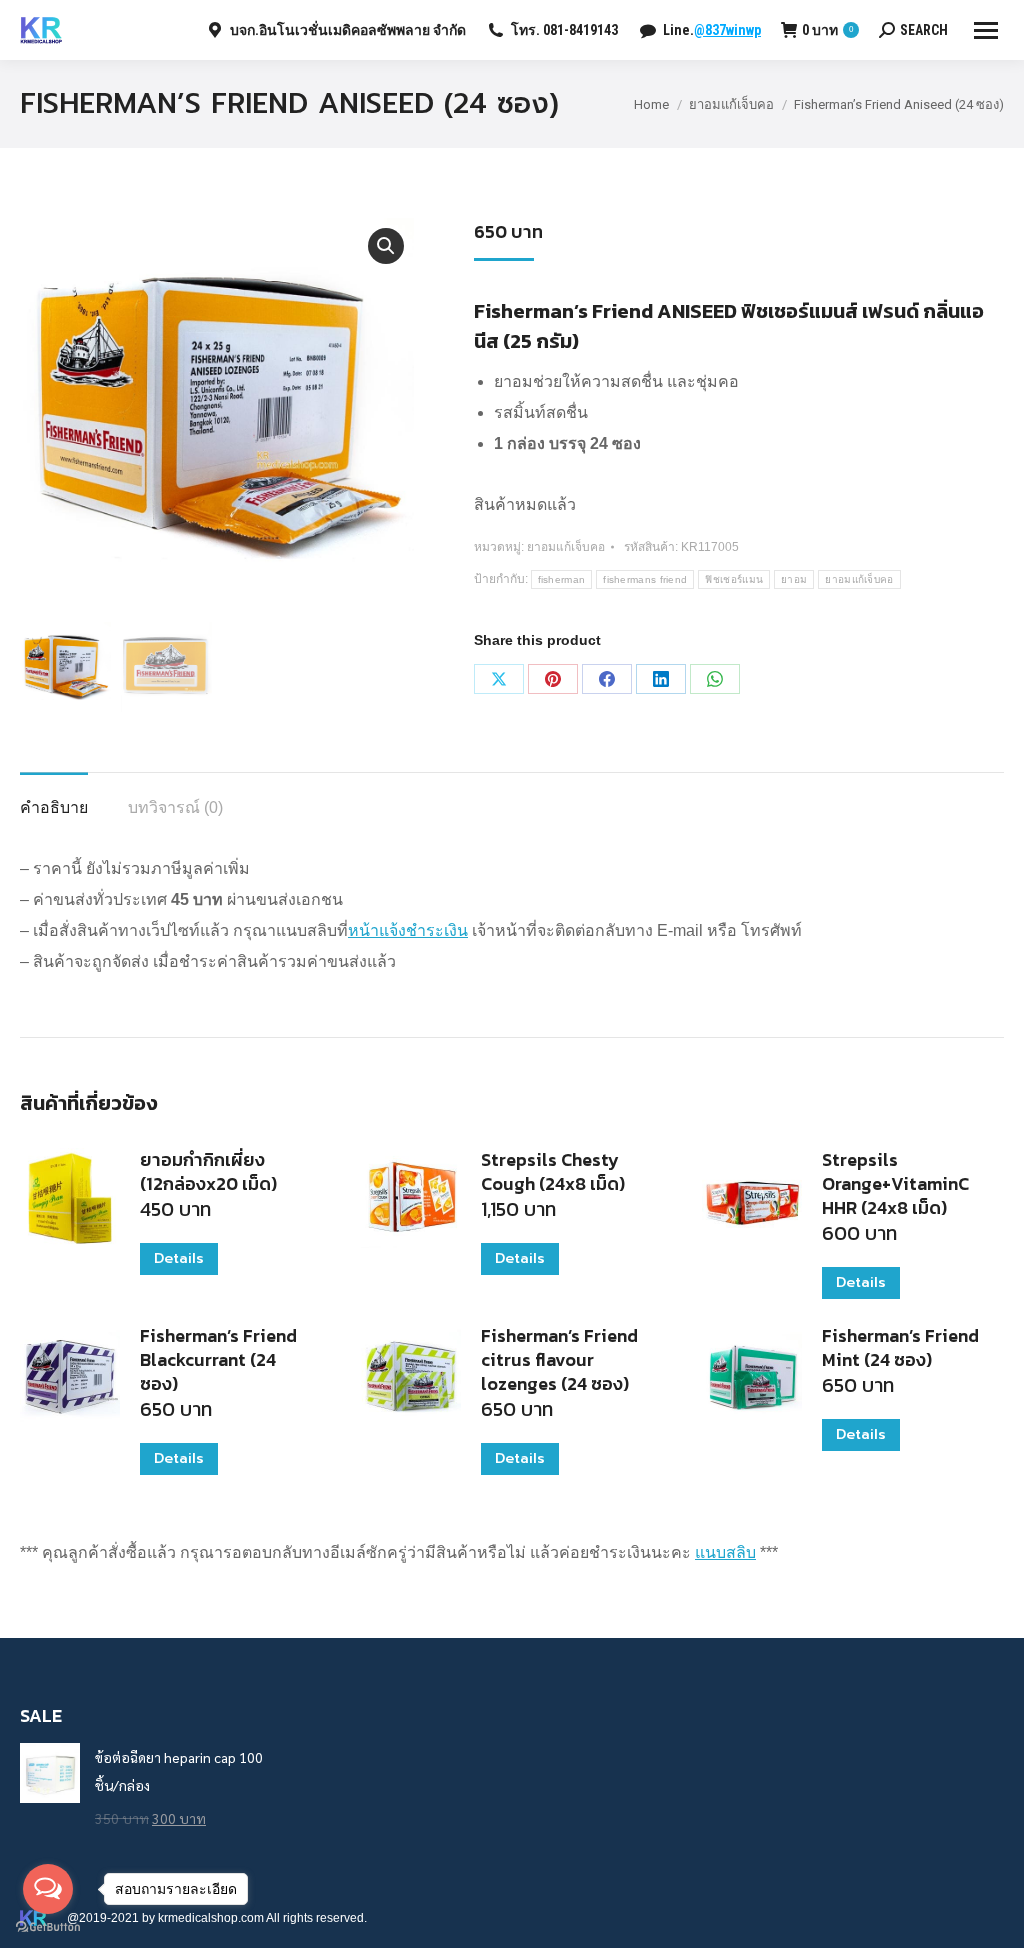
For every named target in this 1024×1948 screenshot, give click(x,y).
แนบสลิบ (725, 1552)
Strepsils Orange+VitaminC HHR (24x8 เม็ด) (895, 1184)
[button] (386, 246)
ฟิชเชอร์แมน (734, 579)
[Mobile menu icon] (986, 30)
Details (179, 1258)
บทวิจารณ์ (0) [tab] (175, 807)
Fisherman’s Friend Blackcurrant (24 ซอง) (218, 1360)
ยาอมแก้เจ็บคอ (566, 547)
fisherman (562, 579)
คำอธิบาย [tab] (54, 807)
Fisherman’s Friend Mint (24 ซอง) (900, 1348)
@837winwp (727, 30)
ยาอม (794, 579)
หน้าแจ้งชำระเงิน (408, 930)
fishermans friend (645, 579)
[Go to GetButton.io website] (48, 1927)
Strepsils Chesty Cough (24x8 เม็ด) (553, 1172)
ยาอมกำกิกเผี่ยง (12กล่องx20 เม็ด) (208, 1172)
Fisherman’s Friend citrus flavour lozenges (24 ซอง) (559, 1360)
